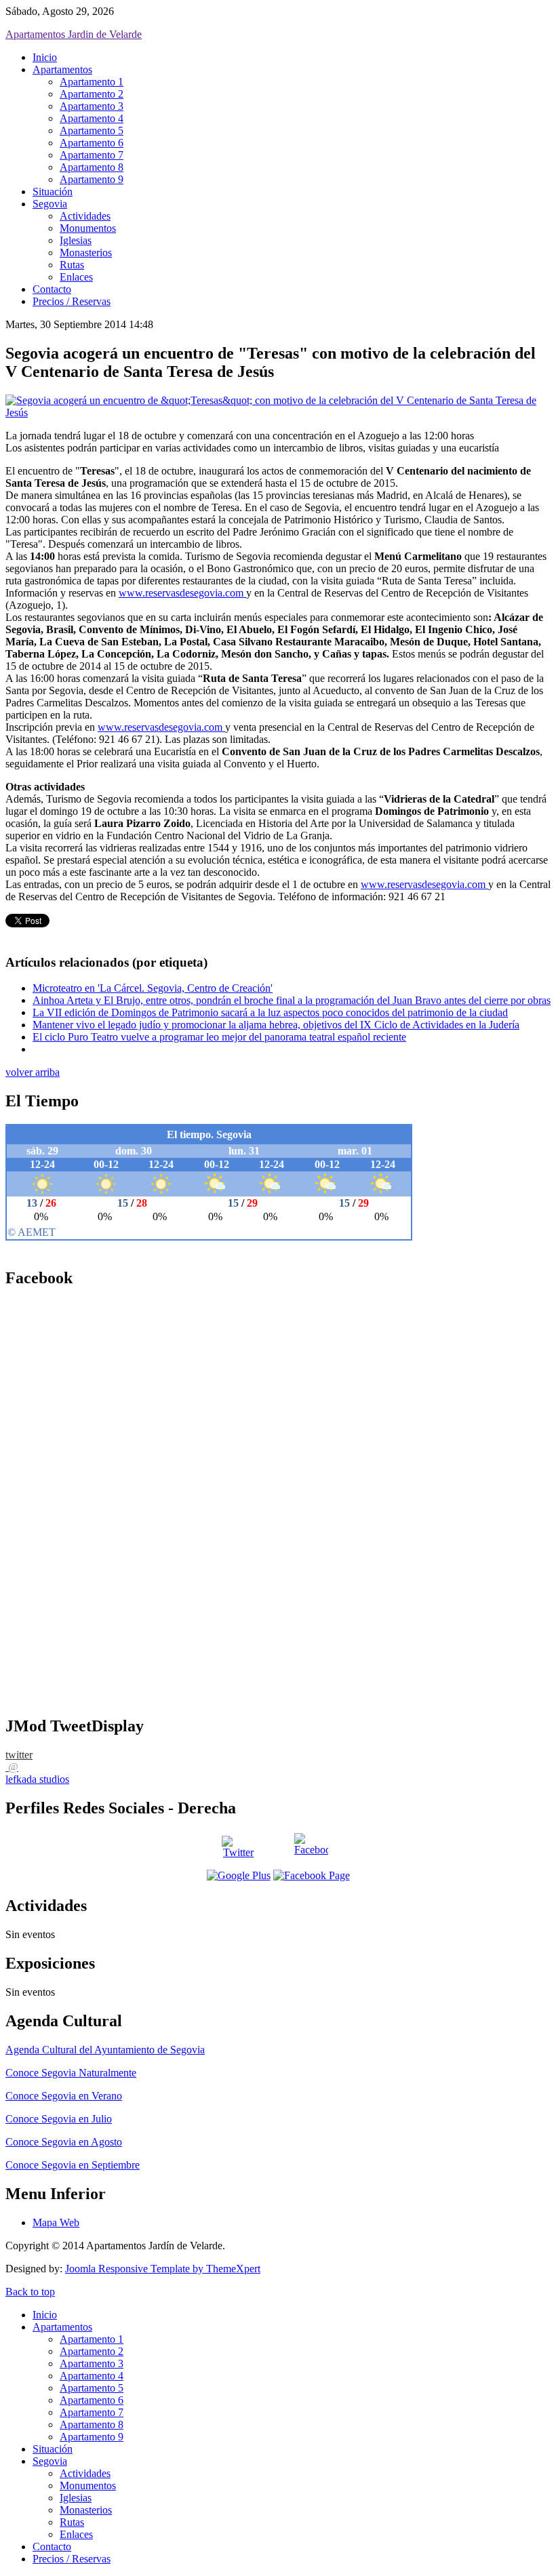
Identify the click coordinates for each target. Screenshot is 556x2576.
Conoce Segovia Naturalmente (71, 2073)
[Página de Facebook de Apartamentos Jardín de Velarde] (312, 1875)
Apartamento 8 (92, 167)
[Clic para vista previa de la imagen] (278, 412)
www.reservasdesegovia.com (182, 593)
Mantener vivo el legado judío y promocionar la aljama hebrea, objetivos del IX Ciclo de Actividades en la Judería (276, 1025)
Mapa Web (56, 2222)
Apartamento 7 (92, 155)
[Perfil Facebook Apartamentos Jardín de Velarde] (312, 1850)
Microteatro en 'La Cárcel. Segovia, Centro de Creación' (153, 988)
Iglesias (76, 240)
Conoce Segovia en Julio (59, 2119)
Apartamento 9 (92, 179)
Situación (53, 192)
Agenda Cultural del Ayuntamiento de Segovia (105, 2050)
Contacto (52, 289)
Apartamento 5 (92, 130)
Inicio (45, 57)
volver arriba (33, 1072)
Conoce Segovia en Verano (64, 2096)
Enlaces (76, 277)
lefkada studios (37, 1779)
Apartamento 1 (92, 82)
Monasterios (86, 253)
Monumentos (88, 228)
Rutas (72, 265)
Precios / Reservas (72, 301)
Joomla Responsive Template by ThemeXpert (163, 2269)
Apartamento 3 (92, 106)
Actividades (85, 216)
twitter (19, 1755)
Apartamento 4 (92, 118)
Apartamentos (62, 69)
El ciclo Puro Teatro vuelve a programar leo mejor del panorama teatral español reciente (219, 1037)
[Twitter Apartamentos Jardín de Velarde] (239, 1850)
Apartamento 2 (92, 94)
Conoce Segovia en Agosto (64, 2142)
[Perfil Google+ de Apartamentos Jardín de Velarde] (239, 1875)
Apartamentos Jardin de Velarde (74, 34)
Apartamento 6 (92, 143)
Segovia (50, 204)
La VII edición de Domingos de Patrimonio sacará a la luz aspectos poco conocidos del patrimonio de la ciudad (270, 1012)
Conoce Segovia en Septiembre (73, 2165)
